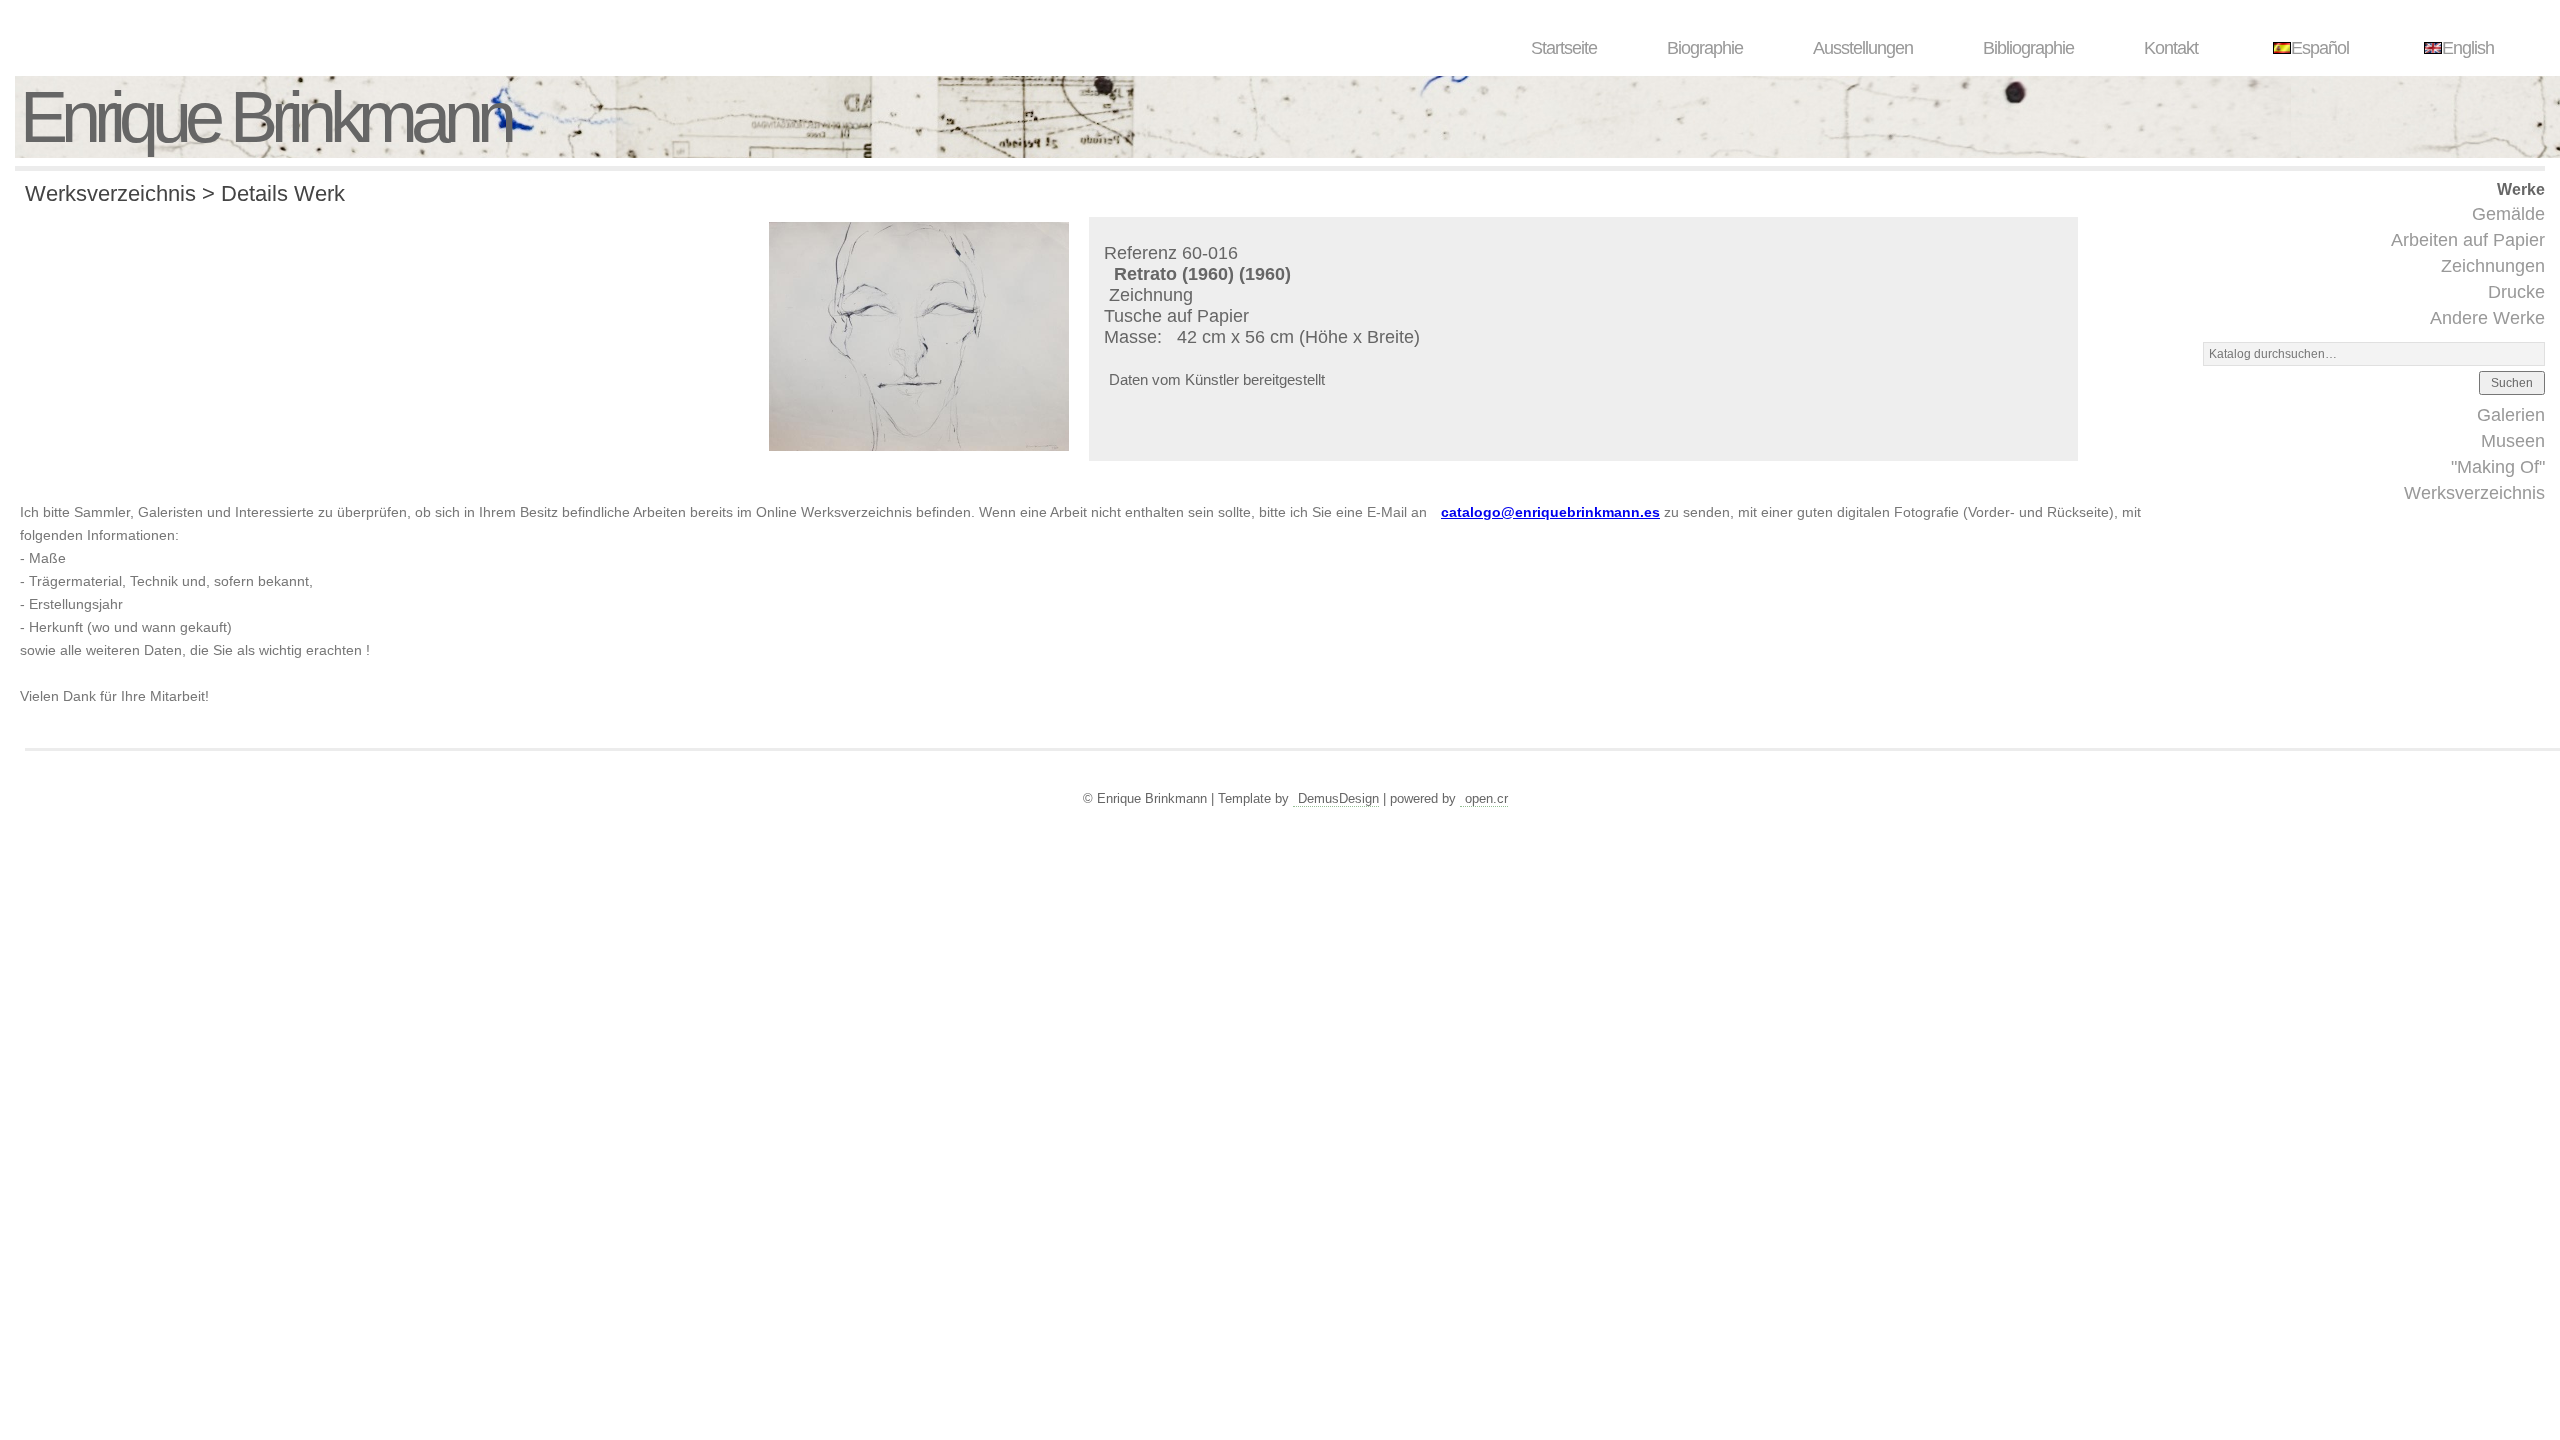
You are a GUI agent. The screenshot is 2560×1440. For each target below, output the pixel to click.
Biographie (1705, 48)
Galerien (2511, 415)
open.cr (1486, 798)
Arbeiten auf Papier (2468, 240)
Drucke (2516, 292)
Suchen (2512, 383)
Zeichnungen (2493, 266)
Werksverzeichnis (2474, 493)
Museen (2513, 441)
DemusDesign (1338, 798)
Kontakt (2171, 48)
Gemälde (2508, 214)
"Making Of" (2498, 467)
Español (2320, 48)
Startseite (1564, 48)
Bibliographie (2028, 48)
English (2468, 48)
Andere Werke (2487, 318)
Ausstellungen (1863, 48)
